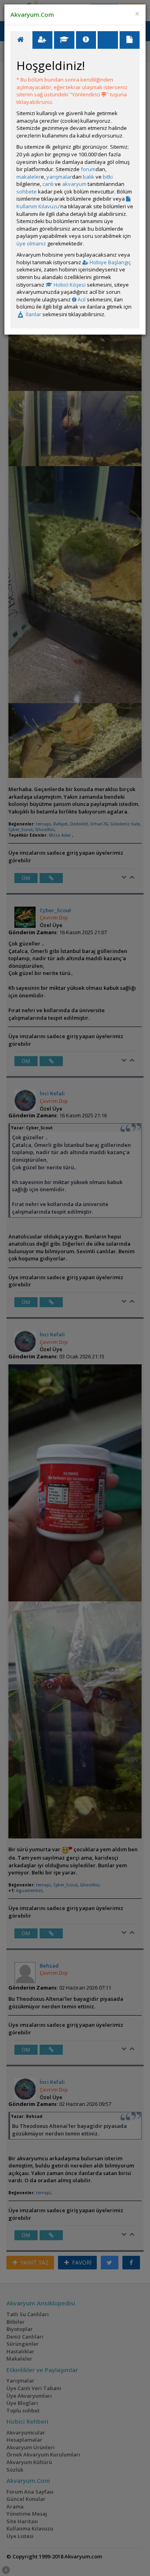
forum (88, 169)
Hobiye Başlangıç (110, 262)
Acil (81, 299)
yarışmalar (59, 177)
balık (89, 177)
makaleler (29, 177)
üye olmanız (31, 243)
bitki (108, 177)
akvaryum (74, 184)
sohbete (27, 191)
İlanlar (33, 314)
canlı (48, 184)
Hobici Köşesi (69, 285)
